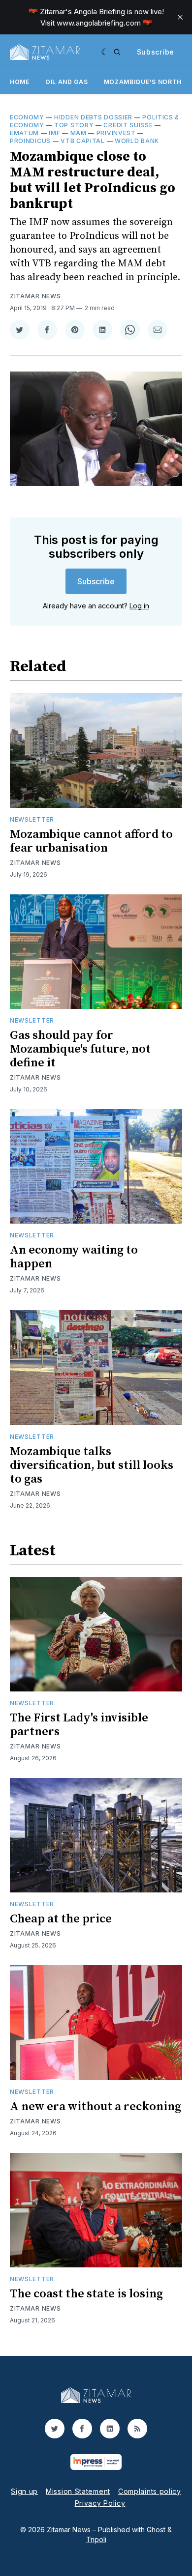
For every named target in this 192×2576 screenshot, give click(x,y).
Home (20, 82)
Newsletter (32, 819)
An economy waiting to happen (74, 1257)
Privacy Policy (100, 2503)
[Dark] (105, 52)
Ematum (24, 133)
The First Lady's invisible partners (79, 1725)
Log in (139, 606)
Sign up (24, 2491)
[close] (180, 17)
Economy (27, 117)
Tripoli (96, 2539)
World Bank (137, 141)
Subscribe (156, 52)
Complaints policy (150, 2491)
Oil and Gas (67, 82)
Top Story (74, 125)
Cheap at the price (61, 1919)
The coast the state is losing (86, 2294)
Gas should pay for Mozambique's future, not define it (80, 1049)
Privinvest (116, 133)
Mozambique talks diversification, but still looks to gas (92, 1465)
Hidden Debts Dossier (93, 117)
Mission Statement (78, 2491)
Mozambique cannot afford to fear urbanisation (91, 841)
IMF (54, 133)
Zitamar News (35, 296)
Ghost (156, 2530)
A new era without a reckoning (96, 2107)
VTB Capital (83, 141)
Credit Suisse (128, 125)
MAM (79, 133)
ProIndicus (30, 141)
